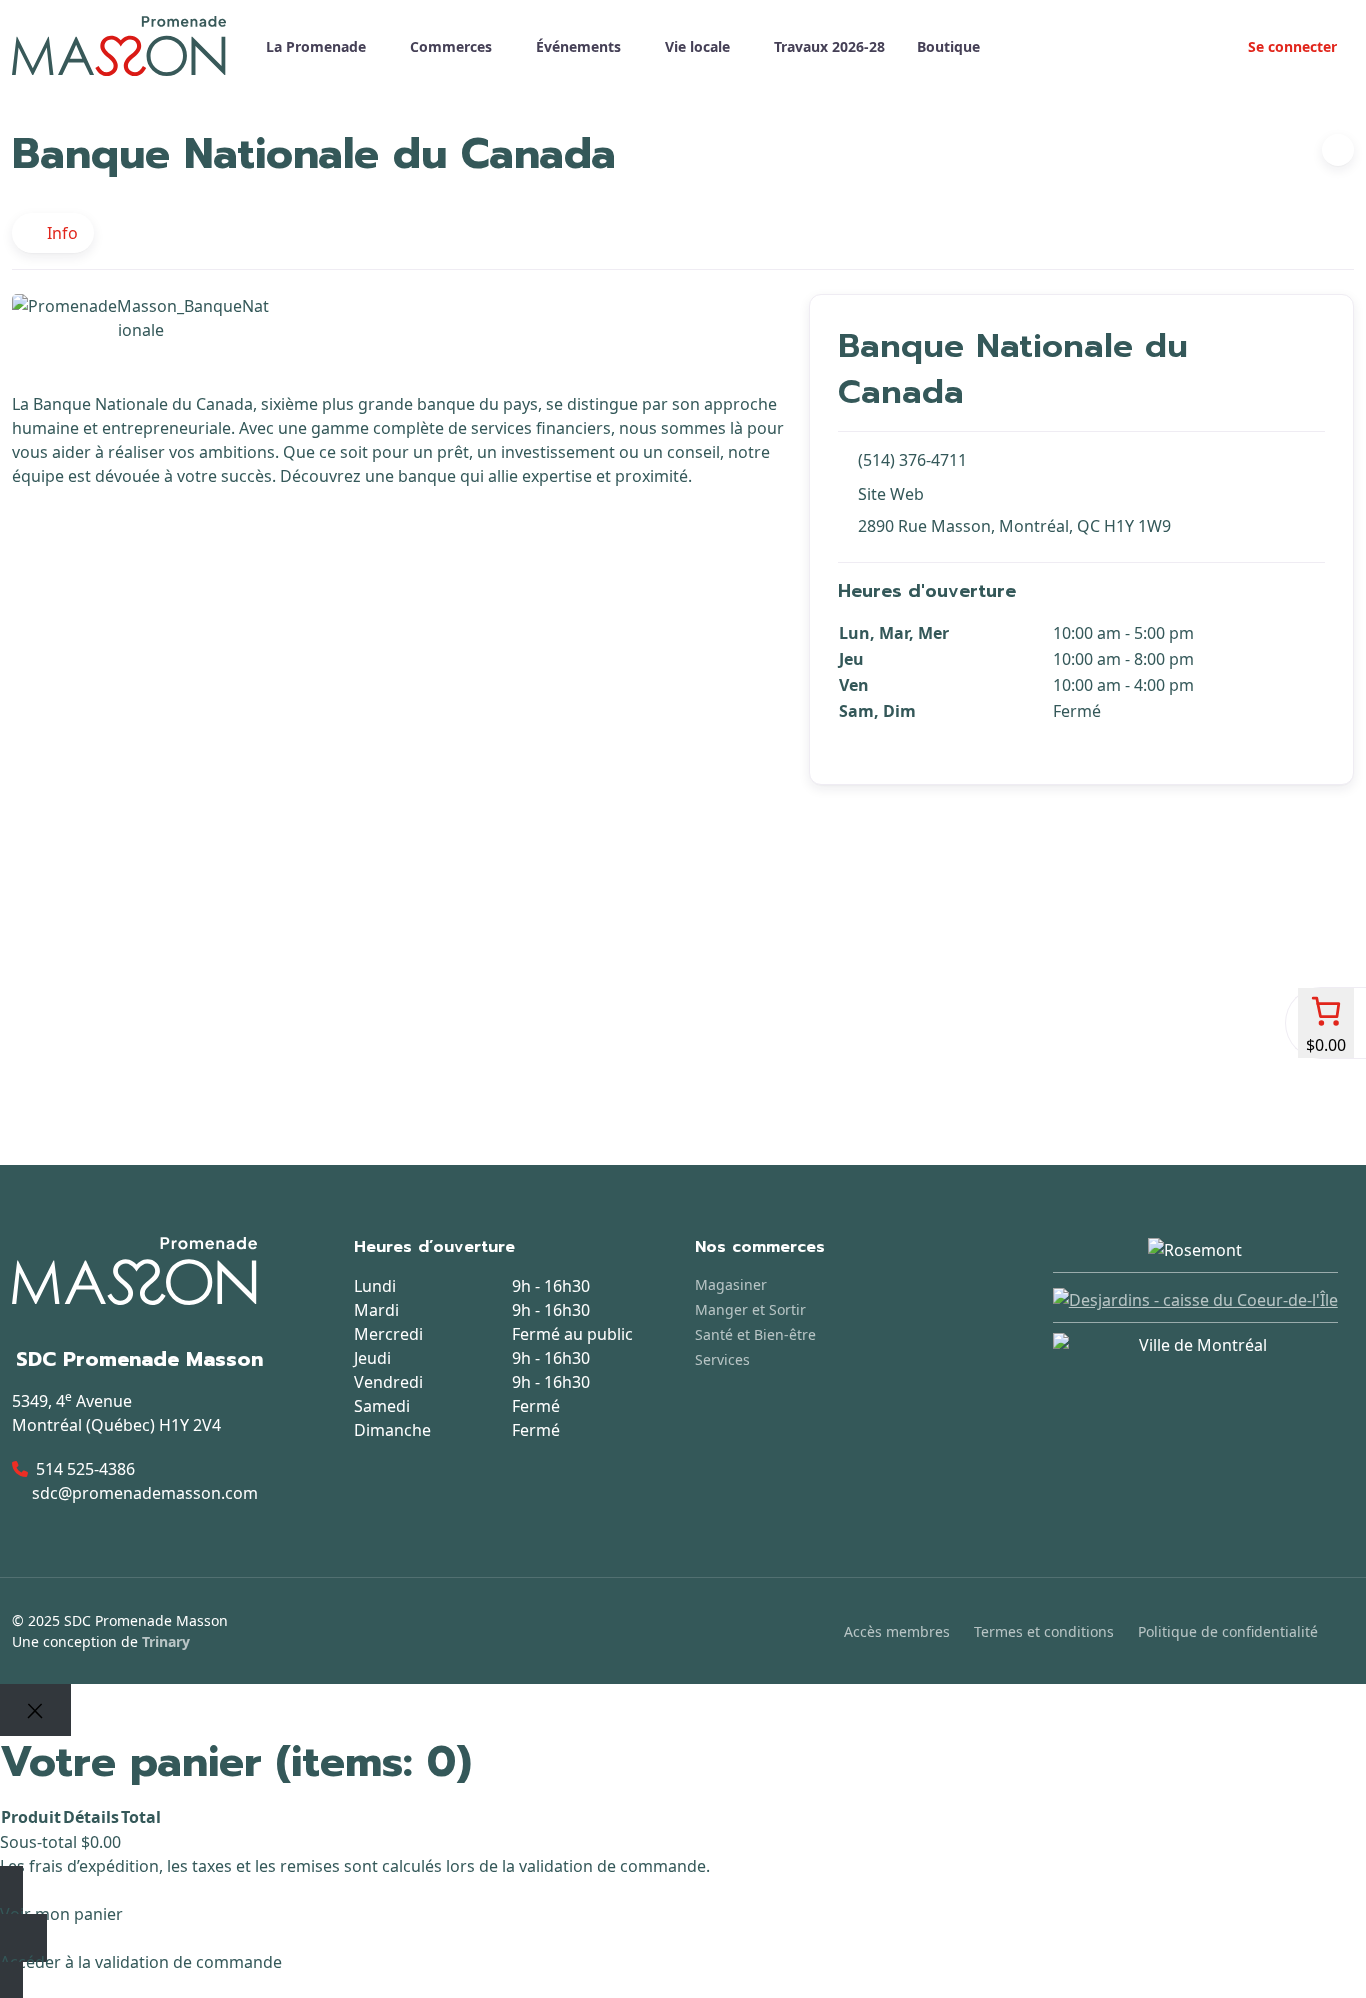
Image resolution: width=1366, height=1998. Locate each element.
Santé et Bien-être (755, 1334)
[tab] (53, 233)
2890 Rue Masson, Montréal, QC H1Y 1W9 (1014, 526)
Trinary (166, 1641)
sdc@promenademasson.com (145, 1493)
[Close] (35, 1709)
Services (722, 1359)
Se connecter (1290, 46)
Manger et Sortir (750, 1309)
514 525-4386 (85, 1469)
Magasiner (731, 1284)
